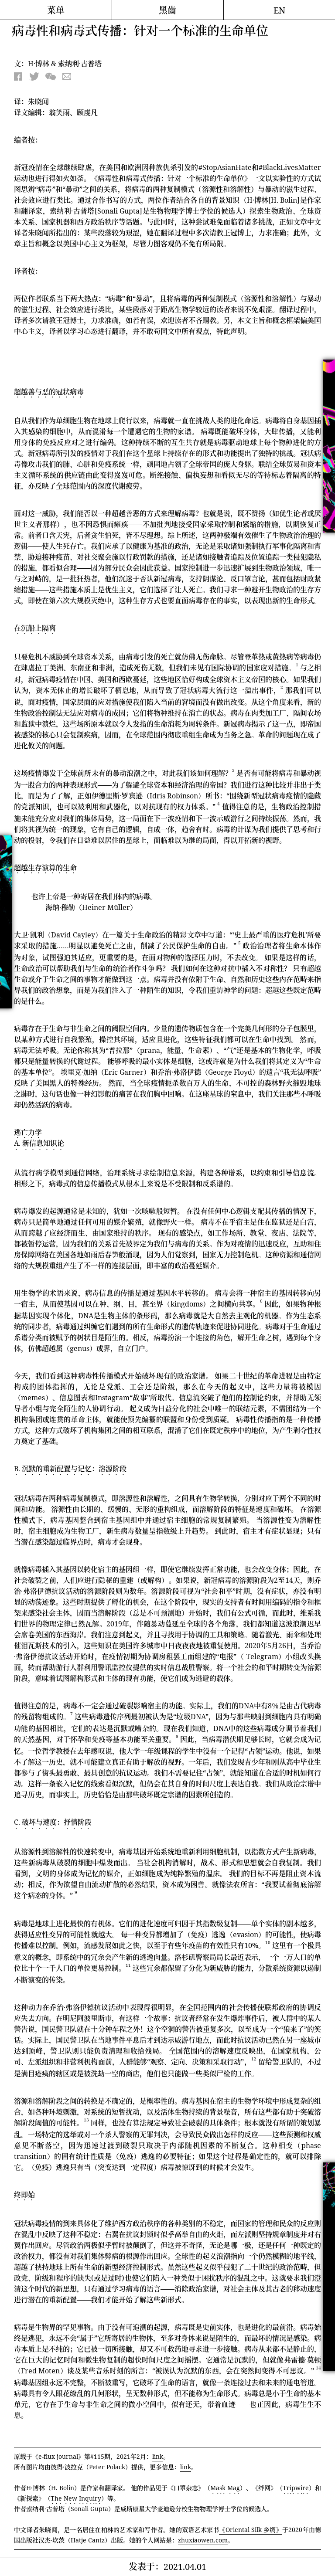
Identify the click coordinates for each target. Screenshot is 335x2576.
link (158, 2456)
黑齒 (167, 10)
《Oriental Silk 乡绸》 (251, 2530)
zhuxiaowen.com (203, 2540)
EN (279, 10)
